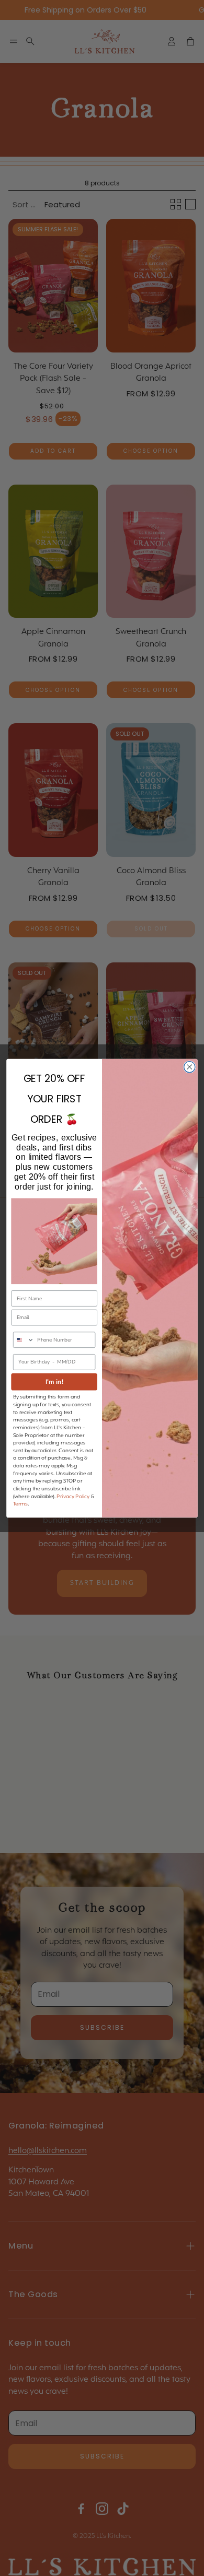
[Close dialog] (190, 1067)
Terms (20, 1504)
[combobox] (24, 1340)
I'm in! (54, 1381)
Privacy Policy (73, 1496)
